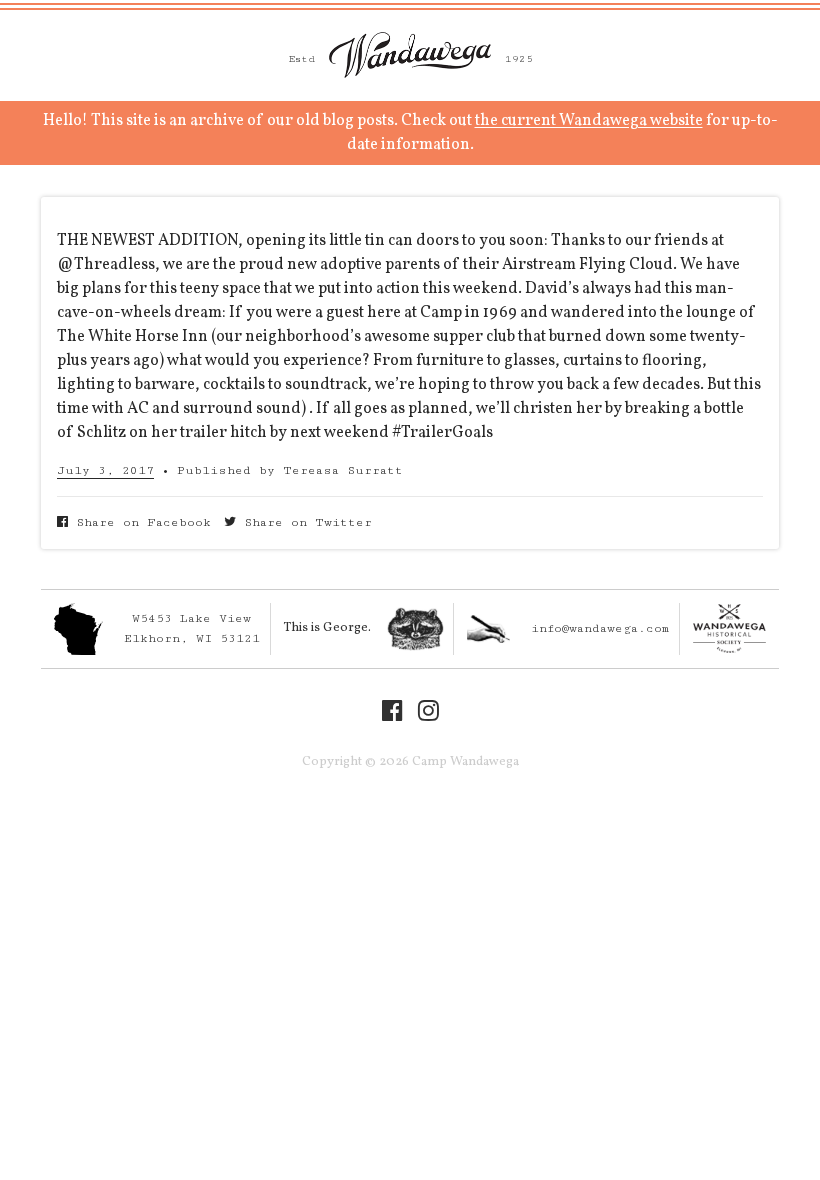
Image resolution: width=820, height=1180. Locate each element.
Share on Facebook (139, 522)
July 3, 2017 (105, 470)
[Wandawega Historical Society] (729, 628)
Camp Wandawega (410, 55)
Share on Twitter (304, 522)
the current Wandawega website (589, 121)
